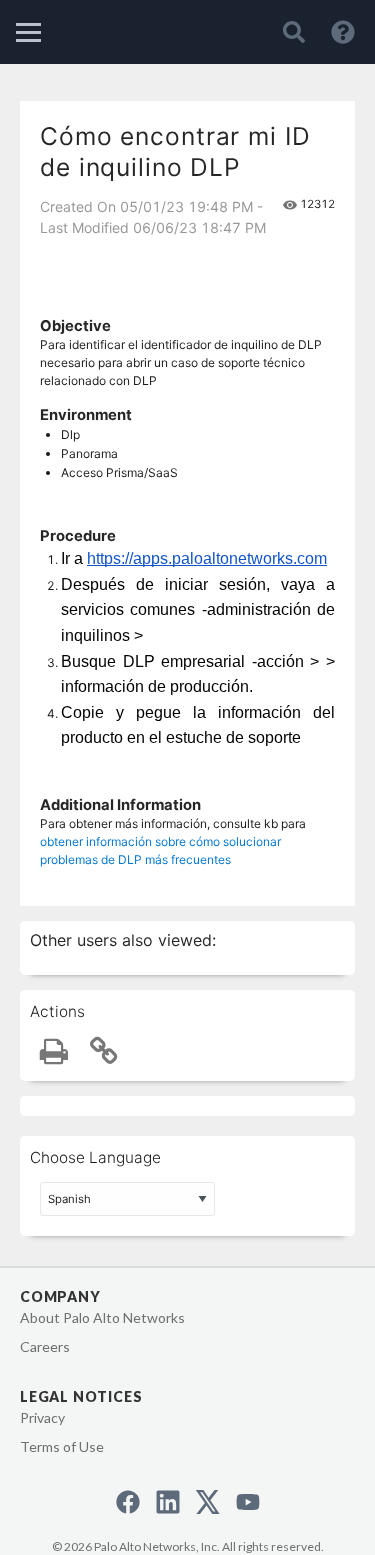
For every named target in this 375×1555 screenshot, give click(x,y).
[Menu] (28, 32)
